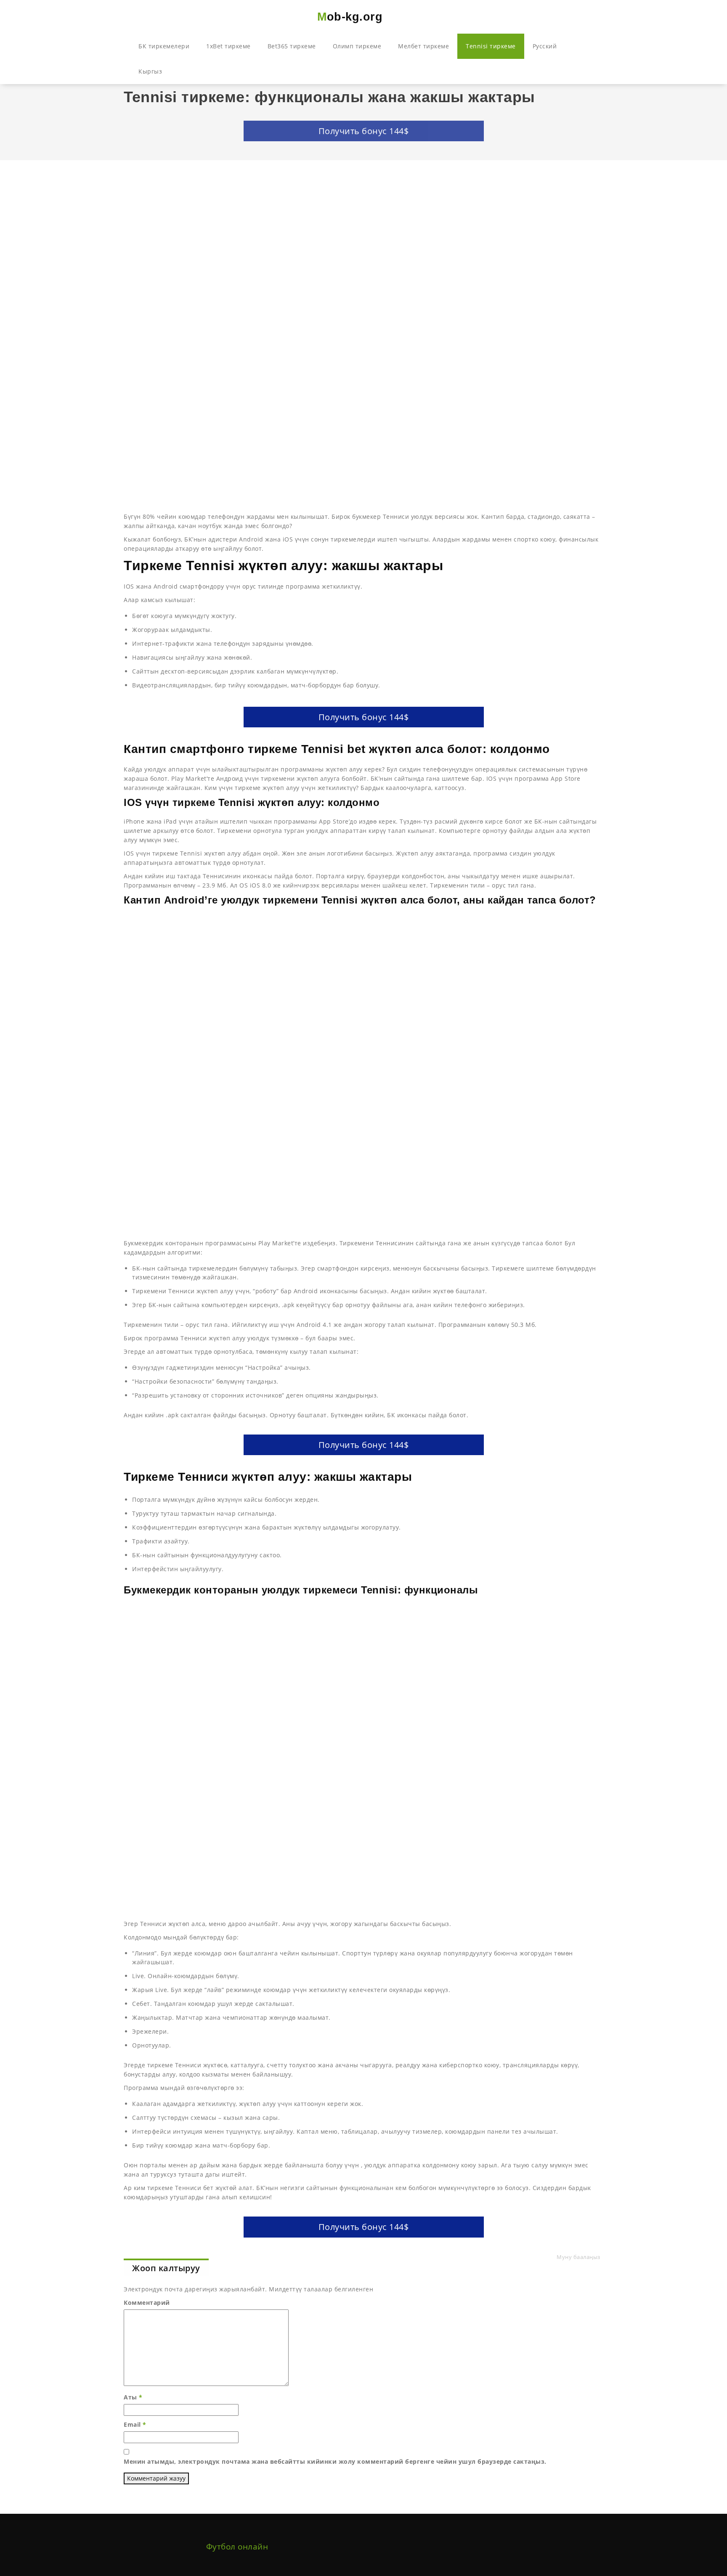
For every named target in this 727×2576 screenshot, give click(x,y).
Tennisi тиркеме (491, 46)
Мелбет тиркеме (423, 46)
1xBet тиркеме (228, 46)
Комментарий (147, 2303)
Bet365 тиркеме (292, 46)
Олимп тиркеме (357, 46)
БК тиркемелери (164, 46)
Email (135, 2424)
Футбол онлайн (237, 2547)
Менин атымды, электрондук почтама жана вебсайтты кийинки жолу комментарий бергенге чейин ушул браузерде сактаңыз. (335, 2461)
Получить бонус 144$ (364, 131)
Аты (133, 2397)
